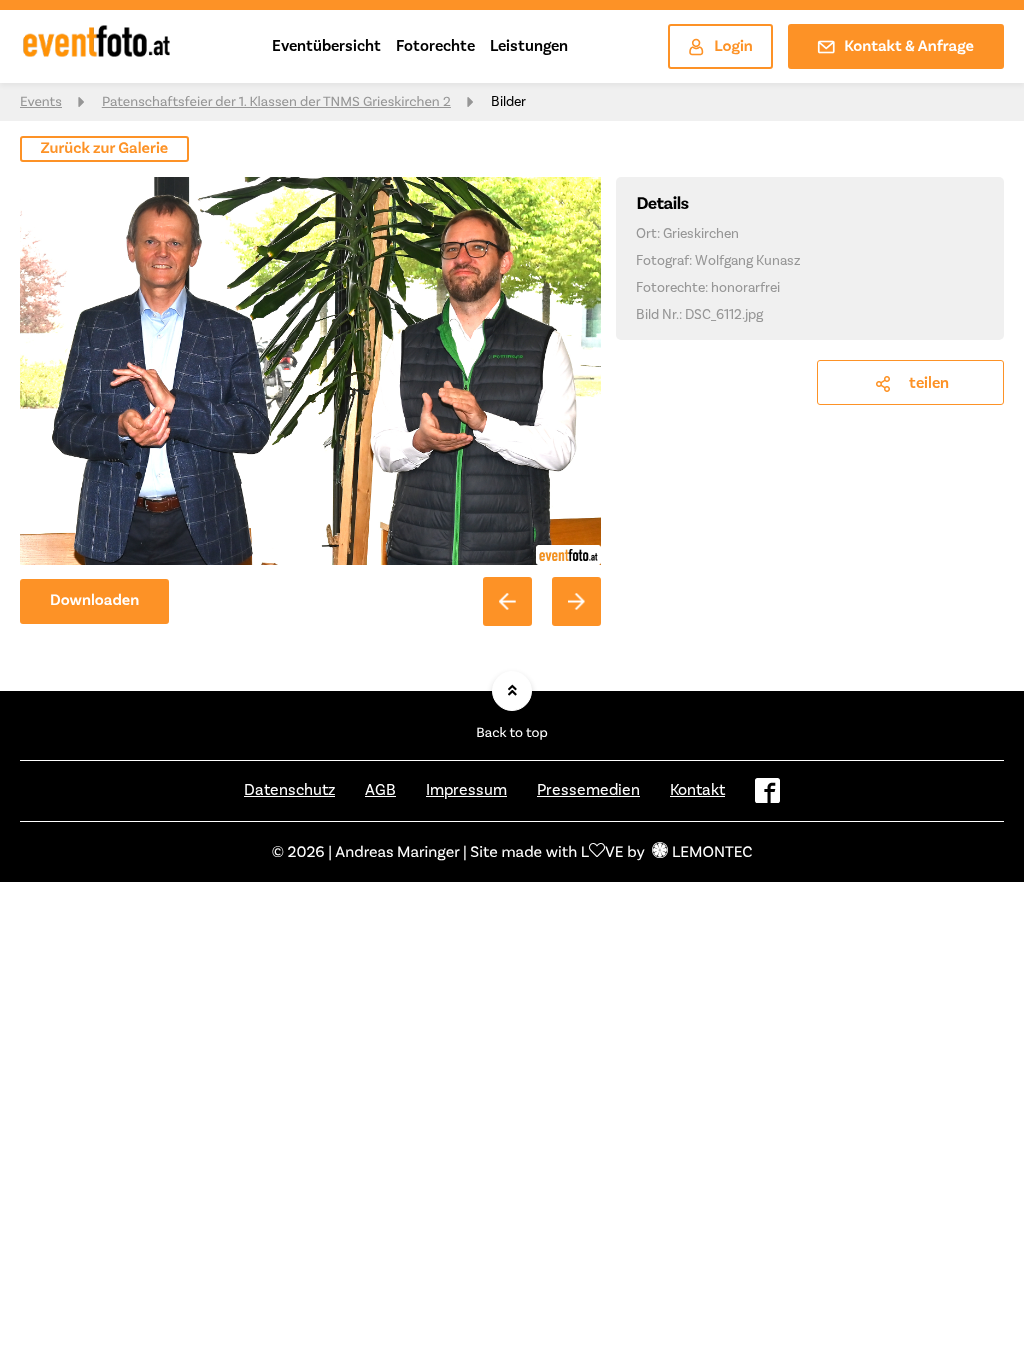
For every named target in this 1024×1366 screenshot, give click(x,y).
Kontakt (697, 789)
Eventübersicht (326, 45)
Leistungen (529, 45)
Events (41, 101)
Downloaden (94, 600)
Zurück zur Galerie (105, 148)
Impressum (466, 789)
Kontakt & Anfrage (909, 46)
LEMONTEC (712, 851)
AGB (380, 789)
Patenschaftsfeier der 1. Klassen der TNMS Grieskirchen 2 (276, 101)
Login (733, 46)
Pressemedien (588, 789)
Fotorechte (435, 45)
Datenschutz (289, 789)
